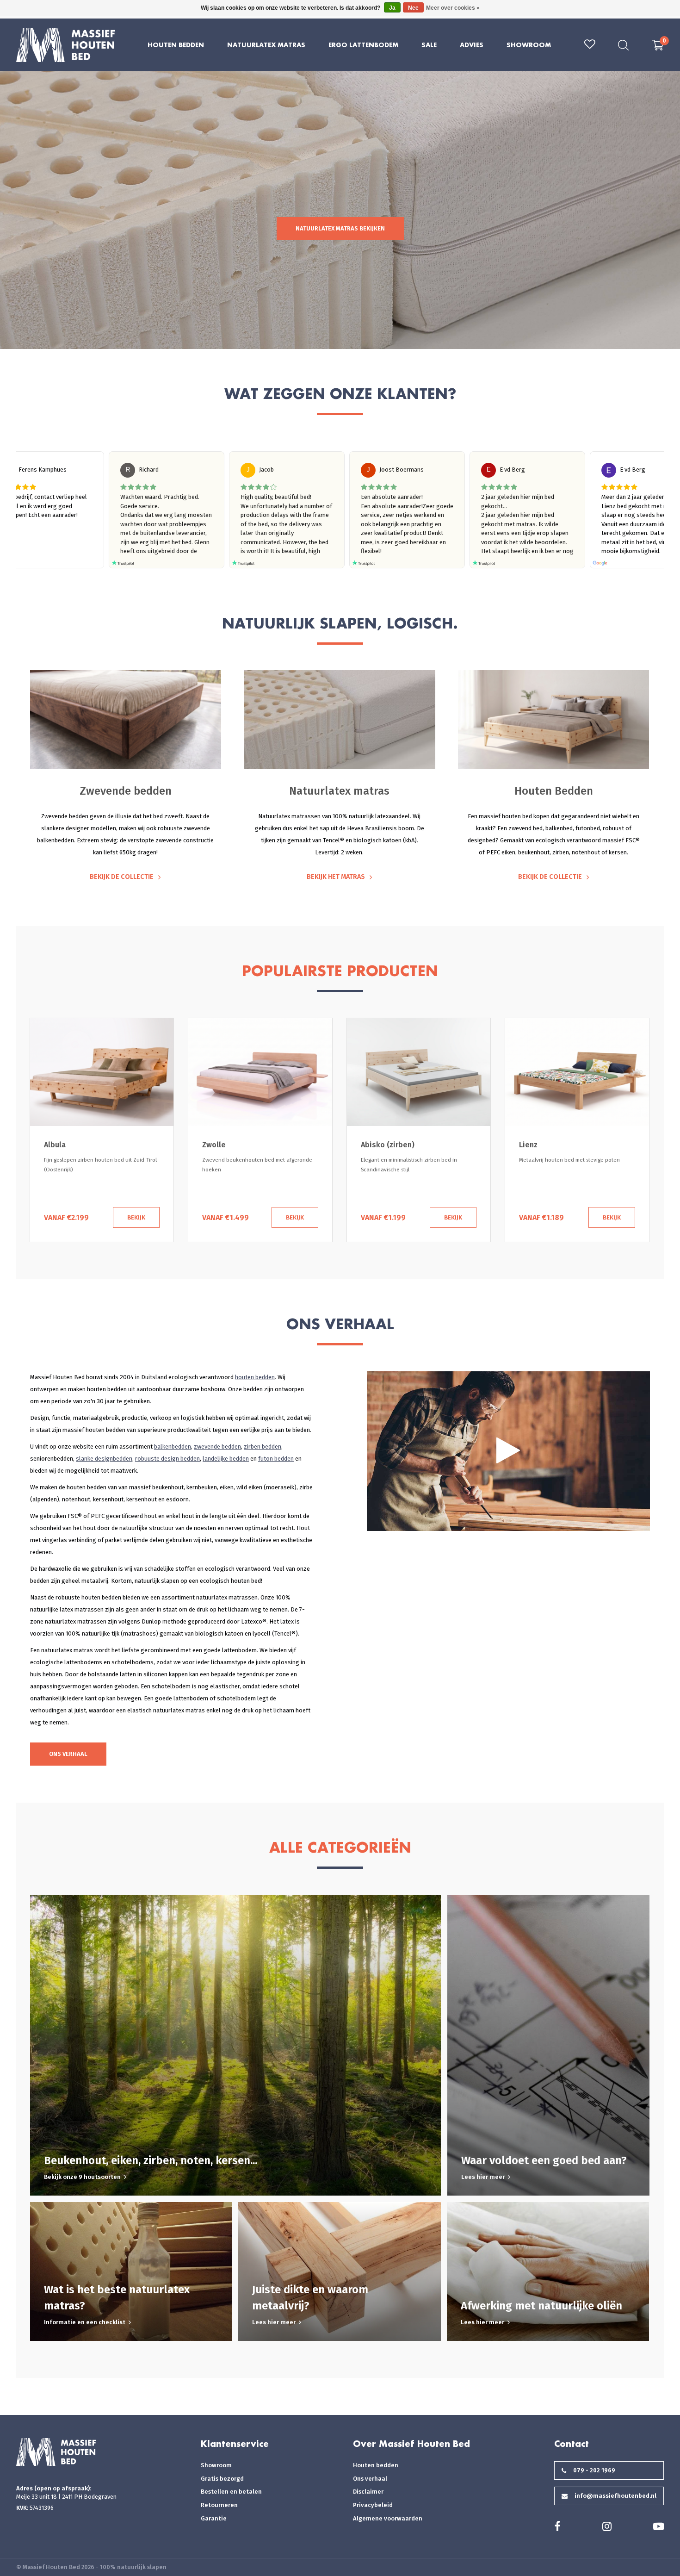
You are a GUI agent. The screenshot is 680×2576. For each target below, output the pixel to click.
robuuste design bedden (167, 1459)
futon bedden (276, 1459)
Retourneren (219, 2505)
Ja (392, 8)
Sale (429, 45)
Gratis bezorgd (222, 2479)
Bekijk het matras (336, 877)
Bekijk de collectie (122, 877)
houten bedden (255, 1377)
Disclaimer (368, 2492)
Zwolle (55, 1145)
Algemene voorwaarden (388, 2518)
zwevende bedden (217, 1447)
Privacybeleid (373, 2505)
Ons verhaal (68, 1754)
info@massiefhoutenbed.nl (615, 2496)
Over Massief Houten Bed (411, 2444)
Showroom (529, 45)
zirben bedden (263, 1447)
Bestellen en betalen (231, 2492)
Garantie (214, 2518)
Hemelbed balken (550, 1145)
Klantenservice (235, 2444)
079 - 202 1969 (594, 2470)
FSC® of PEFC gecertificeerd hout (112, 1516)
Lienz (370, 1145)
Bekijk (136, 1217)
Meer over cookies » (453, 8)
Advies (472, 45)
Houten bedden (376, 2465)
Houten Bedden (176, 45)
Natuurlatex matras (266, 45)
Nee (413, 8)
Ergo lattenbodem (363, 45)
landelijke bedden (226, 1459)
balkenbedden (173, 1447)
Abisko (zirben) (229, 1145)
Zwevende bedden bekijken (340, 228)
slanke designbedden (104, 1459)
